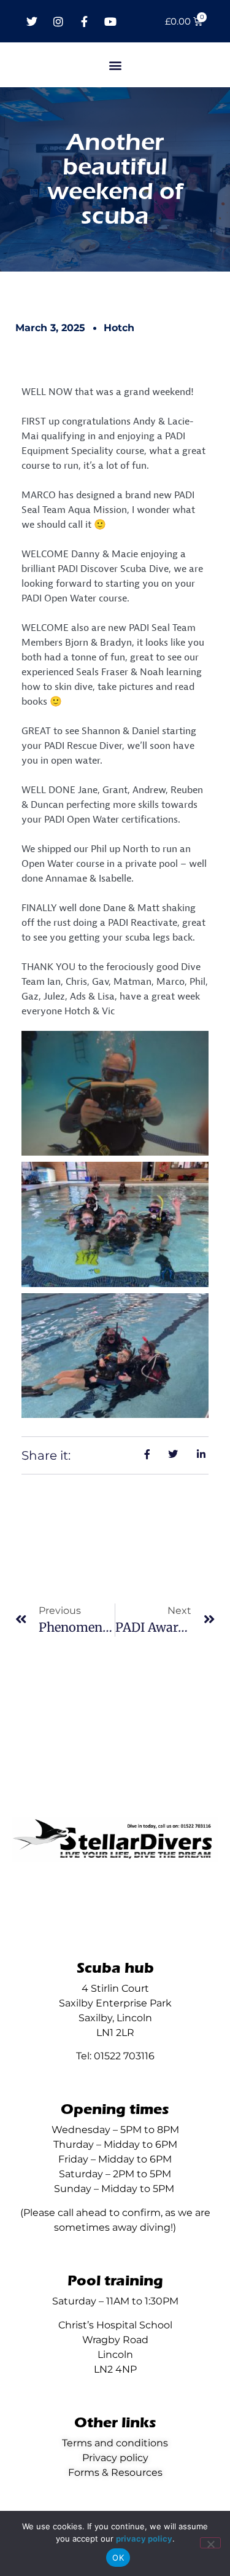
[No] (210, 2543)
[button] (115, 65)
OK (118, 2558)
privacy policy (144, 2539)
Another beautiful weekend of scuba (115, 179)
